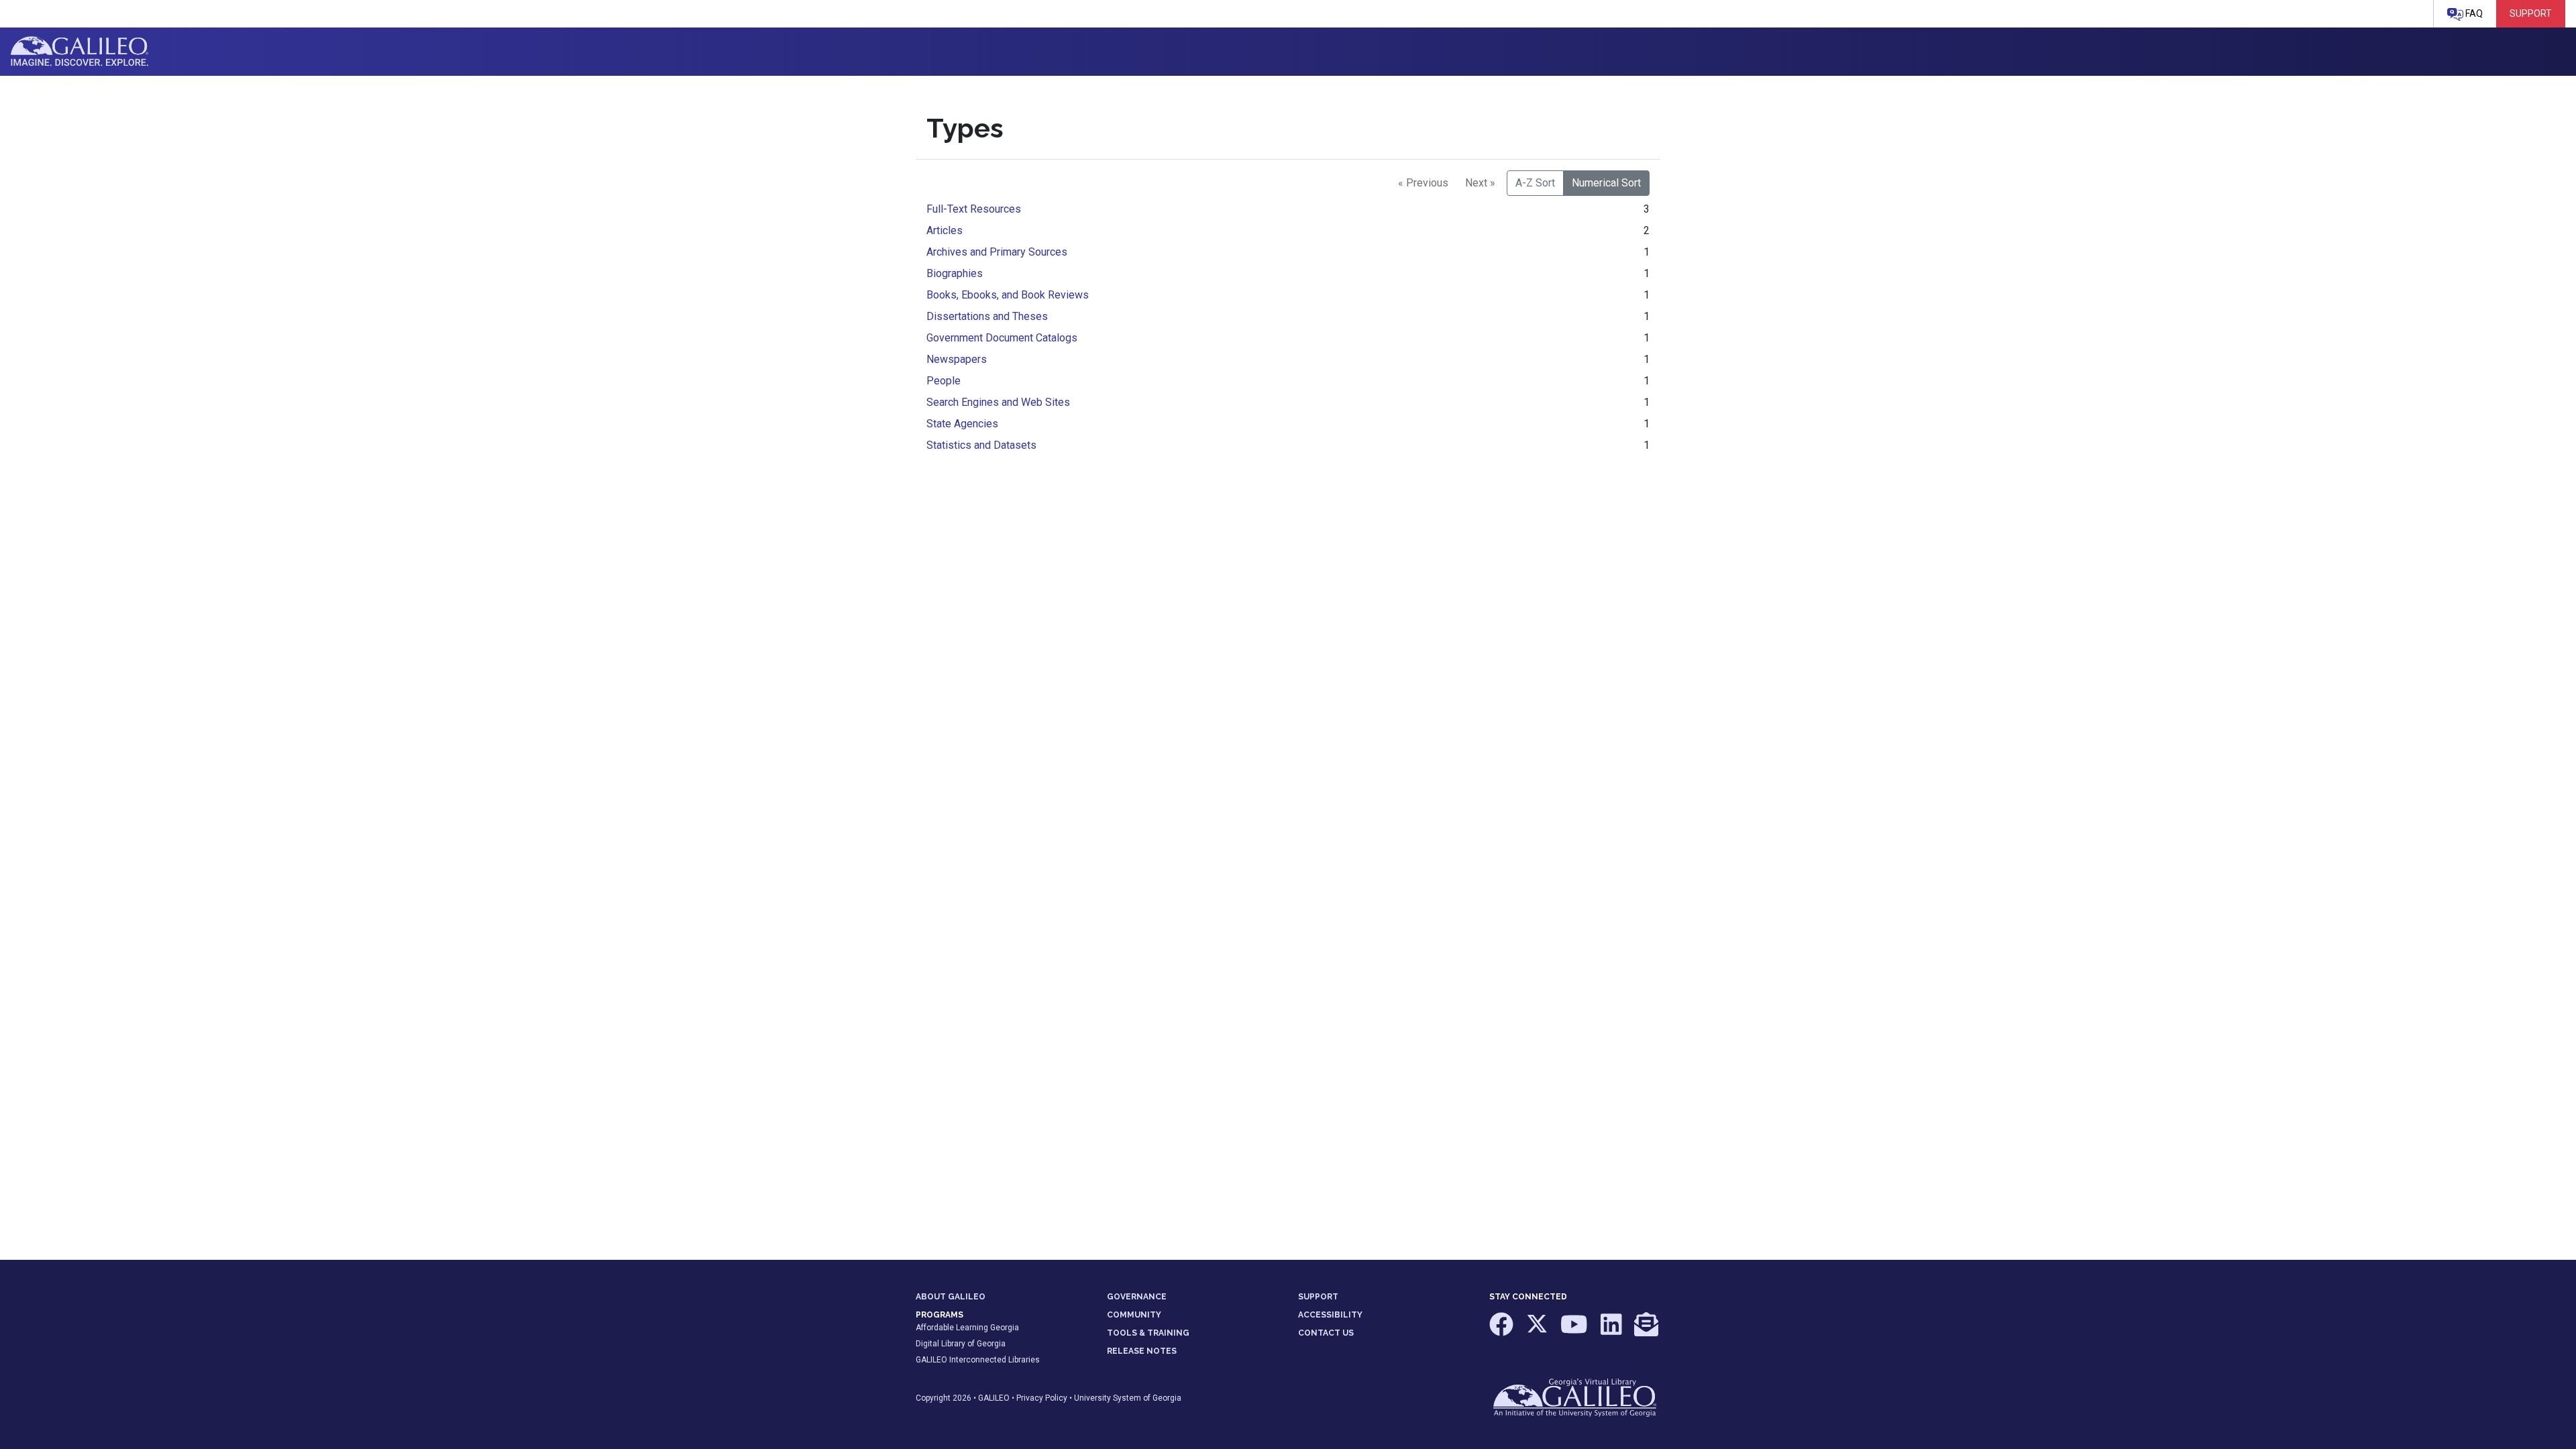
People (944, 381)
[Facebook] (1502, 1331)
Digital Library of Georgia (961, 1344)
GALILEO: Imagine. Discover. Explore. (79, 52)
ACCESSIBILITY (1330, 1315)
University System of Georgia (1128, 1398)
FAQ (2473, 13)
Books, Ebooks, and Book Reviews (1008, 295)
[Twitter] (1538, 1331)
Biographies (955, 273)
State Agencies (962, 424)
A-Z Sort (1535, 183)
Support (2531, 13)
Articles (945, 230)
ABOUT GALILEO (951, 1297)
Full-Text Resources (974, 209)
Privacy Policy (1042, 1398)
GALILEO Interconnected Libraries (978, 1360)
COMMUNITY (1134, 1315)
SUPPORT (1318, 1297)
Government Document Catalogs (1002, 338)
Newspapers (957, 359)
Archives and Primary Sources (997, 252)
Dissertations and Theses (987, 316)
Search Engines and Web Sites (998, 402)
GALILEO (994, 1398)
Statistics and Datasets (981, 445)
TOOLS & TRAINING (1148, 1333)
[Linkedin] (1612, 1331)
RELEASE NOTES (1142, 1351)
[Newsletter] (1646, 1331)
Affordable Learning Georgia (967, 1328)
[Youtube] (1575, 1331)
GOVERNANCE (1137, 1297)
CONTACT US (1326, 1333)
